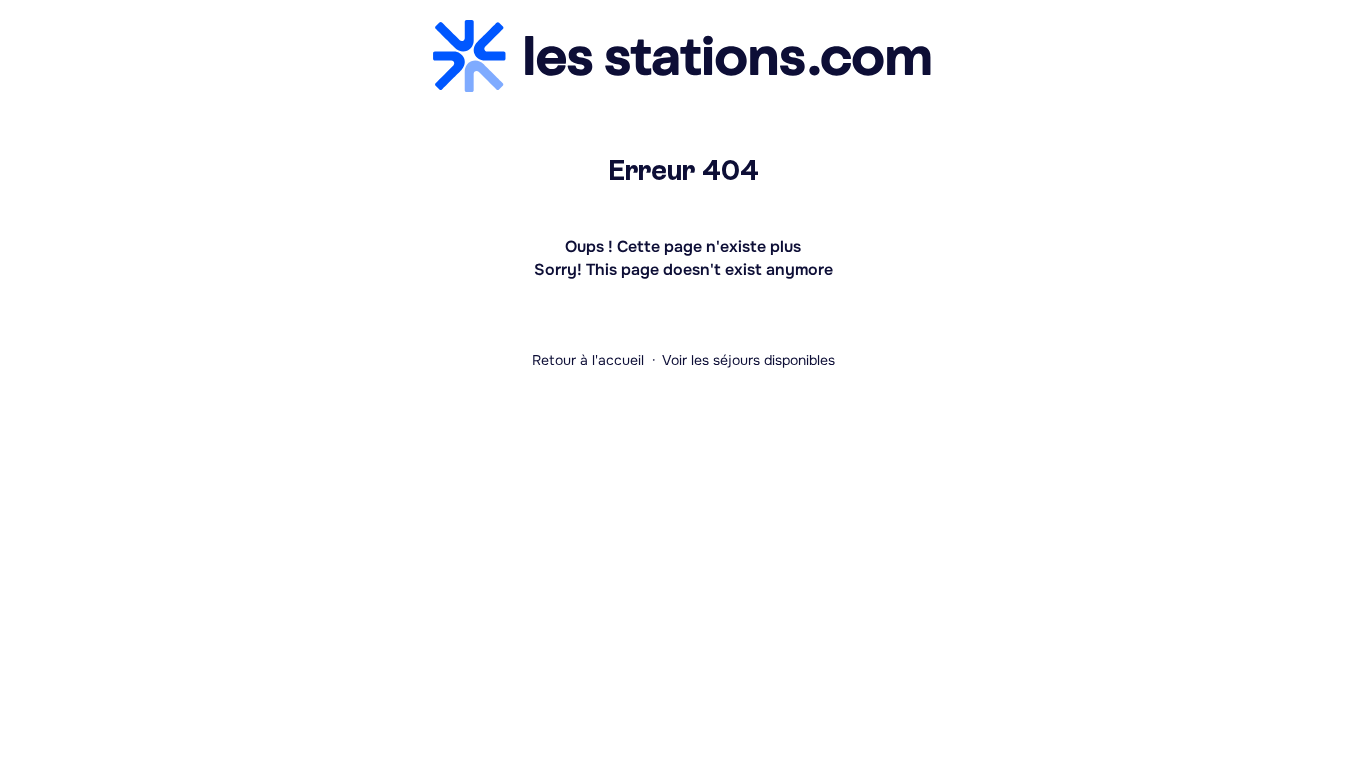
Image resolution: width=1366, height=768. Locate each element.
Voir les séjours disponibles (748, 360)
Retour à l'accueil (588, 360)
